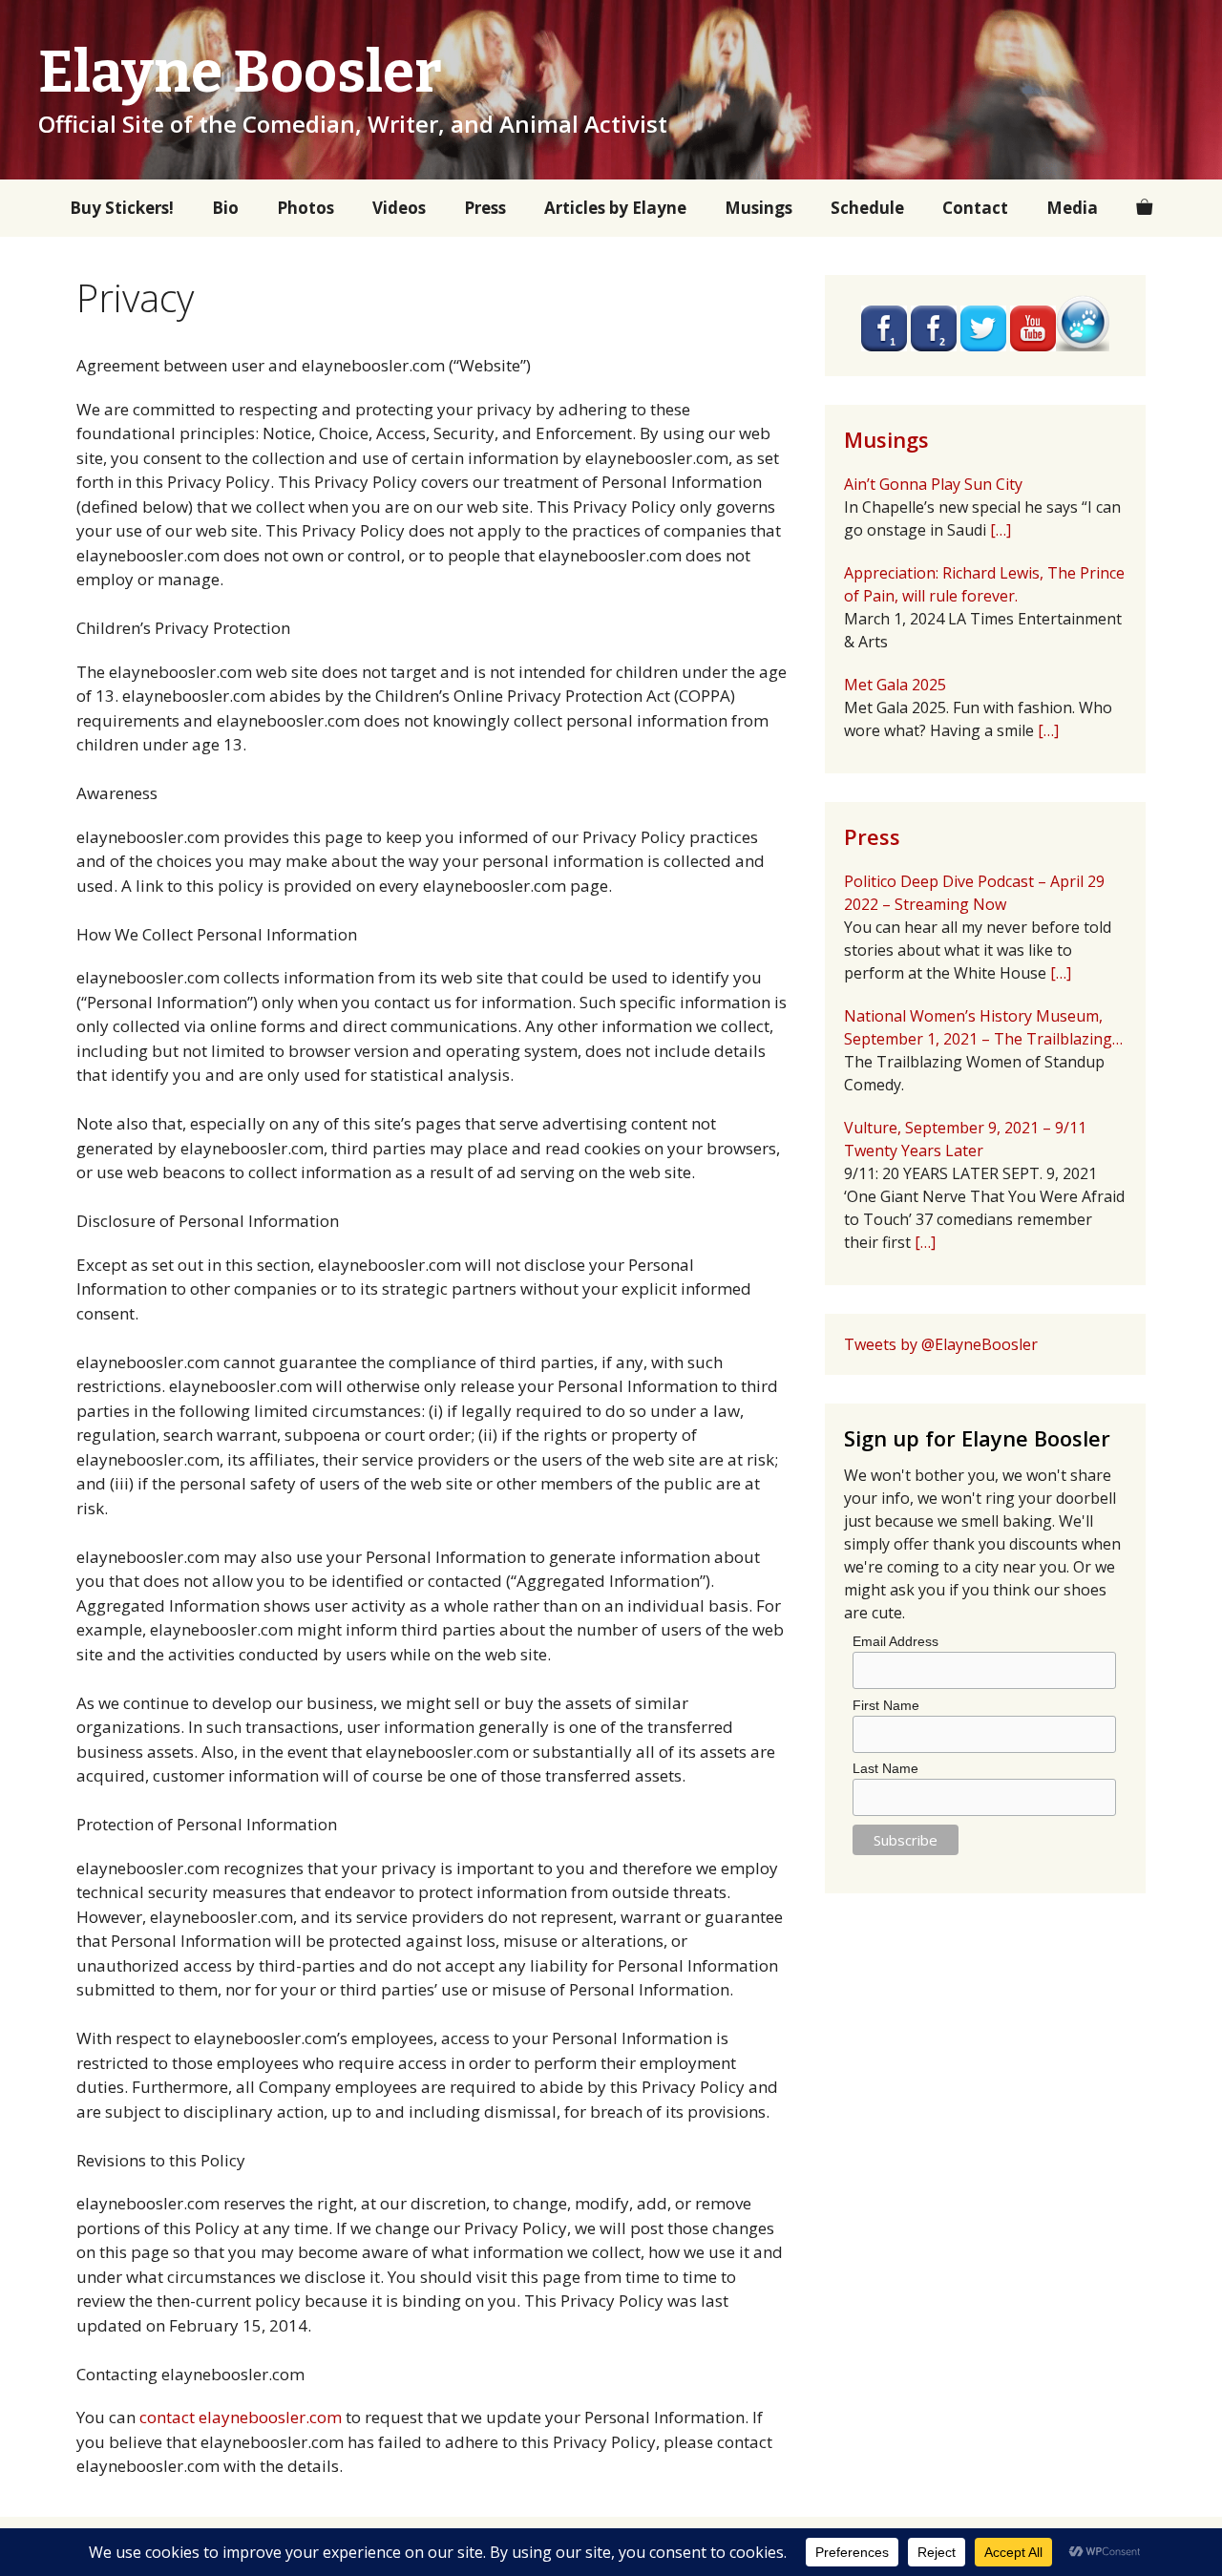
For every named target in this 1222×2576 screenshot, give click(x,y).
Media (1072, 208)
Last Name (885, 1768)
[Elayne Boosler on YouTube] (1033, 346)
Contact (975, 208)
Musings (758, 208)
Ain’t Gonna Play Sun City (933, 484)
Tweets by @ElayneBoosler (941, 1344)
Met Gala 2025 (895, 685)
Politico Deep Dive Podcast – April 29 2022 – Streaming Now (974, 893)
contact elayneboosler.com (241, 2417)
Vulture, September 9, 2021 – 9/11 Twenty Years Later (965, 1139)
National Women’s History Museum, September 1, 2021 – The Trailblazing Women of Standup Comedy (978, 1028)
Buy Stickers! (122, 208)
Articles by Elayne (615, 208)
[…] (1001, 530)
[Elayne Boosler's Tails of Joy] (1083, 346)
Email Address (895, 1641)
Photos (305, 208)
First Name (886, 1705)
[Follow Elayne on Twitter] (983, 346)
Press (485, 208)
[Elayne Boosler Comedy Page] (884, 346)
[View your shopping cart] (1144, 208)
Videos (399, 208)
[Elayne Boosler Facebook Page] (934, 346)
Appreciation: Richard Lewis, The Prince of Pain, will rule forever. (984, 584)
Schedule (867, 208)
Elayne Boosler (240, 73)
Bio (225, 208)
